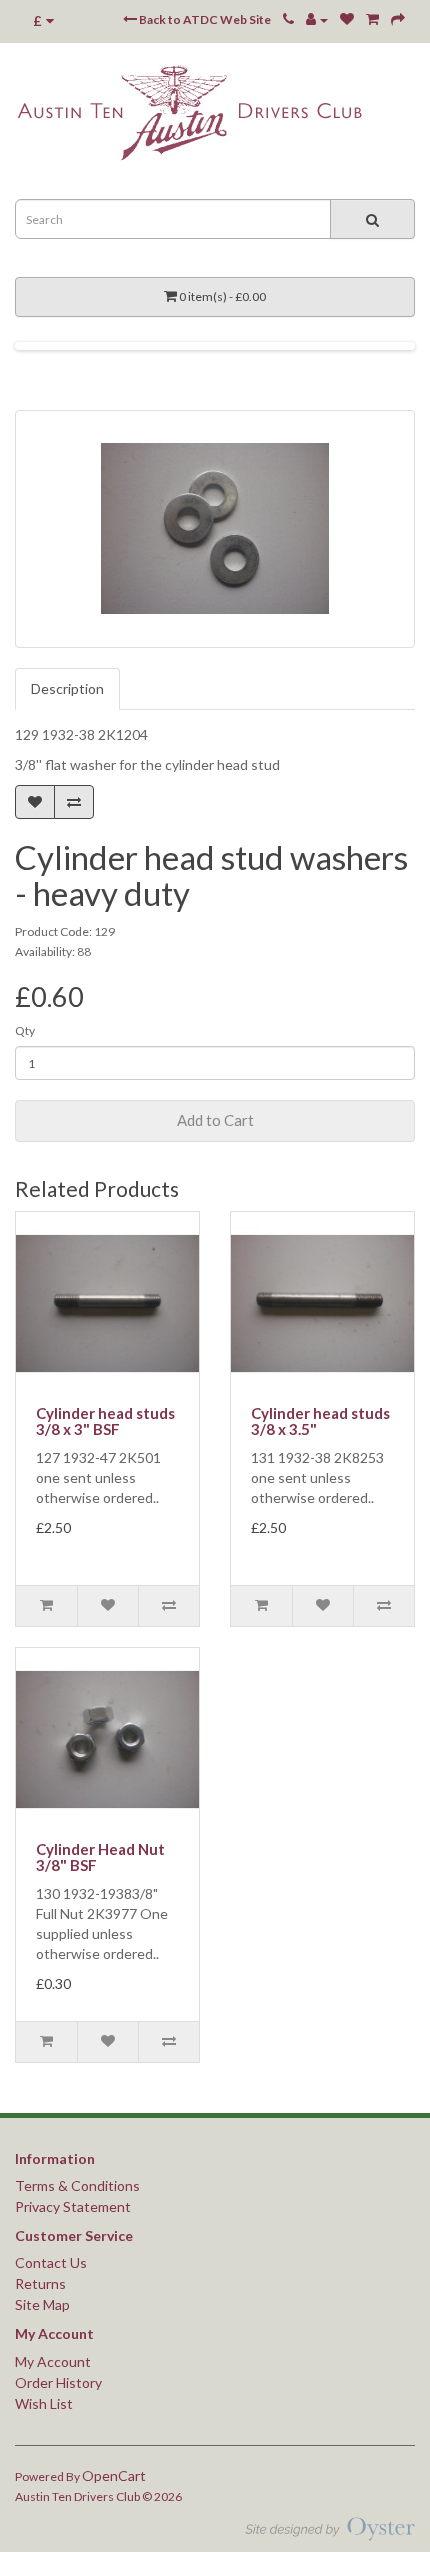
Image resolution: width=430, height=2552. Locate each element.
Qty (25, 1030)
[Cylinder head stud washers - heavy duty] (215, 529)
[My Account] (317, 19)
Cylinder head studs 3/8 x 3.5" (320, 1421)
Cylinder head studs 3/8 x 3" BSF (105, 1421)
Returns (40, 2283)
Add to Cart (215, 1120)
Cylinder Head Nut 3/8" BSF (100, 1857)
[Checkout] (398, 19)
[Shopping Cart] (372, 19)
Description (67, 688)
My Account (53, 2361)
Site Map (42, 2304)
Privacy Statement (73, 2206)
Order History (58, 2382)
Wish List (44, 2403)
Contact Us (51, 2262)
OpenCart (114, 2475)
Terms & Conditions (77, 2185)
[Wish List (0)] (347, 19)
